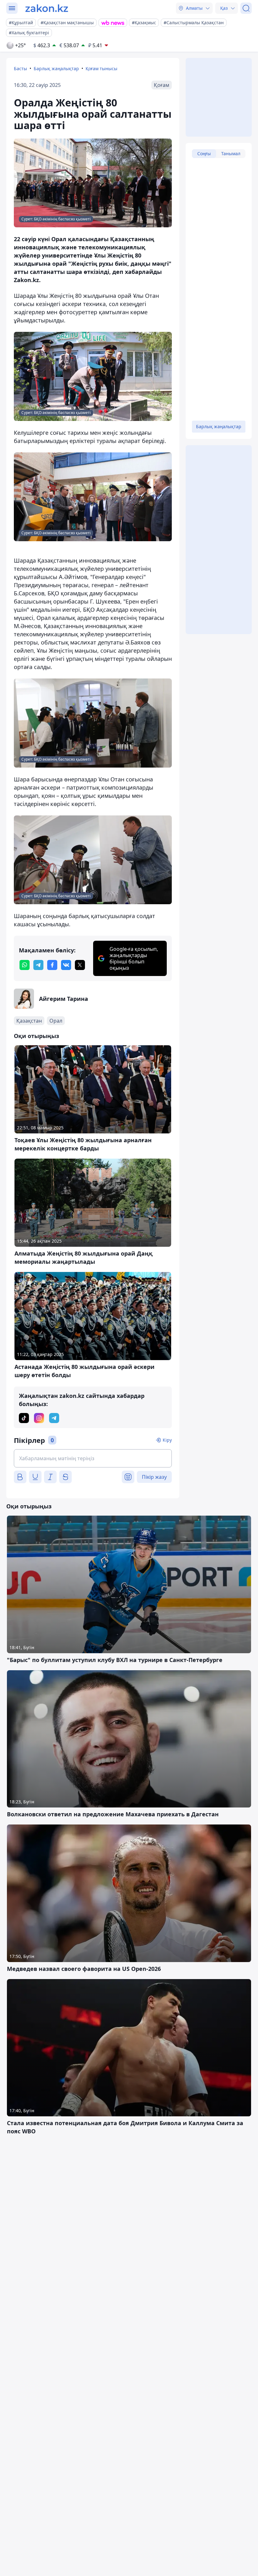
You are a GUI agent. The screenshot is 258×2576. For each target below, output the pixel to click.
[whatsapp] (25, 965)
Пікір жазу (154, 1477)
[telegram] (38, 965)
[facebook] (52, 965)
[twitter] (80, 965)
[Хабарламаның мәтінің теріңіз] (93, 1458)
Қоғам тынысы (101, 68)
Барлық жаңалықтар (56, 68)
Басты (20, 68)
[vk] (66, 965)
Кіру (167, 1440)
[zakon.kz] (47, 8)
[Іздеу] (246, 8)
